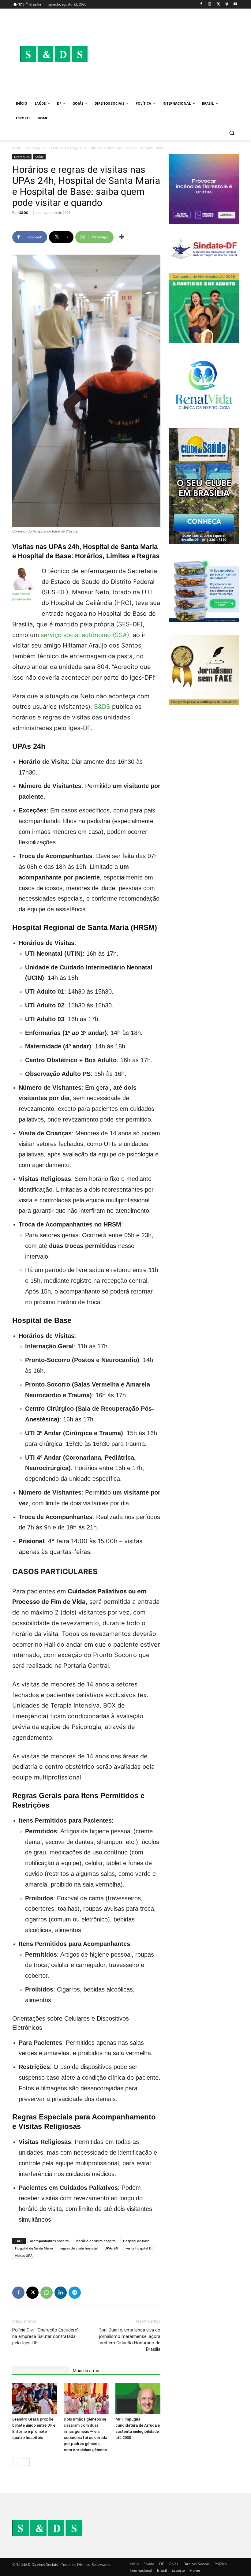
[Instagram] (210, 4)
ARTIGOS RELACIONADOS (41, 2371)
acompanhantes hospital (50, 2241)
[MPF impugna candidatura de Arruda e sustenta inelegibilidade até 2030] (138, 2399)
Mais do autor (86, 2371)
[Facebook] (201, 4)
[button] (232, 133)
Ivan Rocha (21, 594)
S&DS (24, 213)
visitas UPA (24, 2255)
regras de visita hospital (79, 2248)
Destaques (36, 148)
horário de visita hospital (96, 2241)
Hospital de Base (136, 2241)
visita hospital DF (140, 2248)
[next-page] (26, 2462)
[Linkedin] (61, 2293)
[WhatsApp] (47, 2293)
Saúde (39, 157)
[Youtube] (235, 4)
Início (17, 148)
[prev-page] (16, 2462)
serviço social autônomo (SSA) (85, 635)
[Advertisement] (167, 54)
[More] (122, 237)
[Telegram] (75, 2293)
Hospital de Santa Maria (34, 2248)
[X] (218, 4)
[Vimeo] (227, 4)
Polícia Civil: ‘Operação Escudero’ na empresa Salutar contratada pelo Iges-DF (45, 2336)
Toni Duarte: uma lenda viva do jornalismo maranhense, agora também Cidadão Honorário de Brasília (129, 2340)
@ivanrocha (22, 599)
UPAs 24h (112, 2248)
